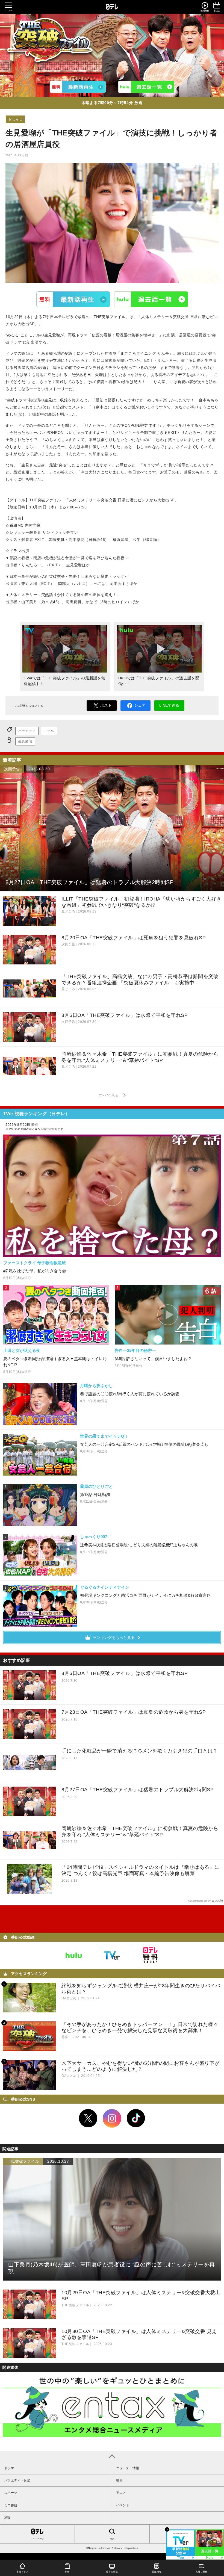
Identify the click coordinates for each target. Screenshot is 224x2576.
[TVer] (78, 87)
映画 (119, 2480)
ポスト (106, 705)
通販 (7, 2518)
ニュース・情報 (128, 2468)
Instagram (112, 2118)
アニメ (121, 2493)
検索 (112, 2539)
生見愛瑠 (25, 741)
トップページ (37, 2539)
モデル (49, 731)
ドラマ (9, 2468)
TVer (73, 299)
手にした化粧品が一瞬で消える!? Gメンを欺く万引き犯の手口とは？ (140, 1751)
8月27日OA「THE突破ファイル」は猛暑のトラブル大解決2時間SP (138, 1790)
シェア (140, 705)
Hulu (151, 299)
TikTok (136, 2118)
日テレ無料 (150, 1955)
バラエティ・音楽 (17, 2480)
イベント (123, 2505)
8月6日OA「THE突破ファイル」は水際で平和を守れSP (125, 1673)
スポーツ (11, 2493)
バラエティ (27, 731)
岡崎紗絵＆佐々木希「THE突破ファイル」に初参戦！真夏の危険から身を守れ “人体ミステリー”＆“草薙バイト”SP (140, 1832)
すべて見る (110, 1095)
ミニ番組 (11, 2505)
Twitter (88, 2118)
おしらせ (15, 119)
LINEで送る (169, 705)
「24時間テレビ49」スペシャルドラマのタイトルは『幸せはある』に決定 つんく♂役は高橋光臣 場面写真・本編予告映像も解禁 (141, 1870)
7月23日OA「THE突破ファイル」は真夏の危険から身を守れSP (134, 1712)
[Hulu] (146, 87)
